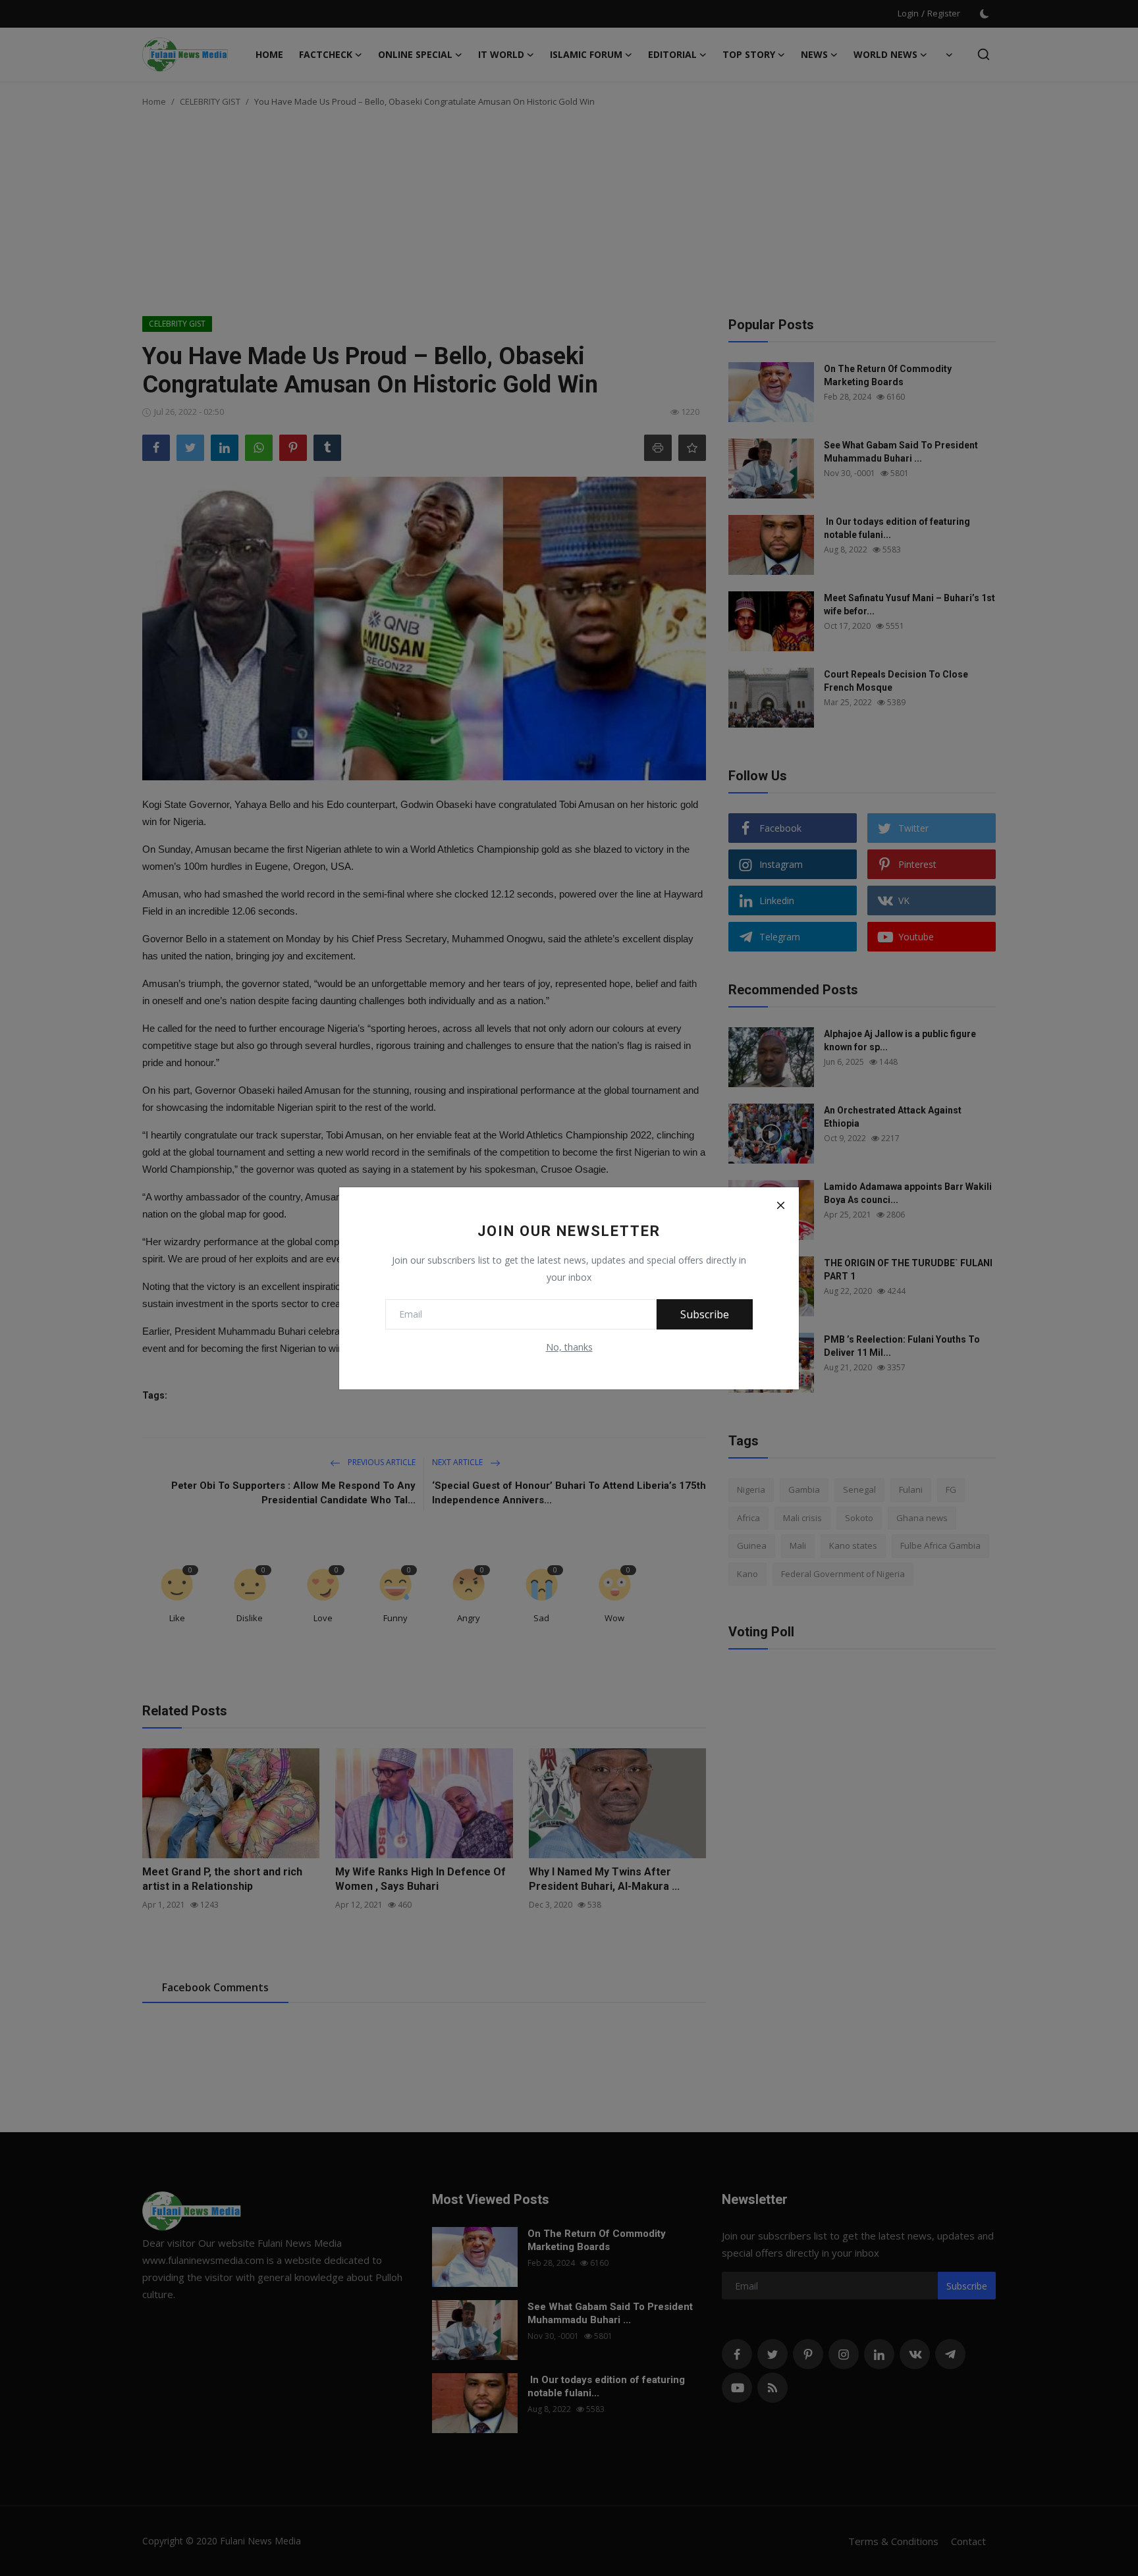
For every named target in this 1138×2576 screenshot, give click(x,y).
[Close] (780, 1206)
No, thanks (569, 1347)
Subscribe (705, 1314)
